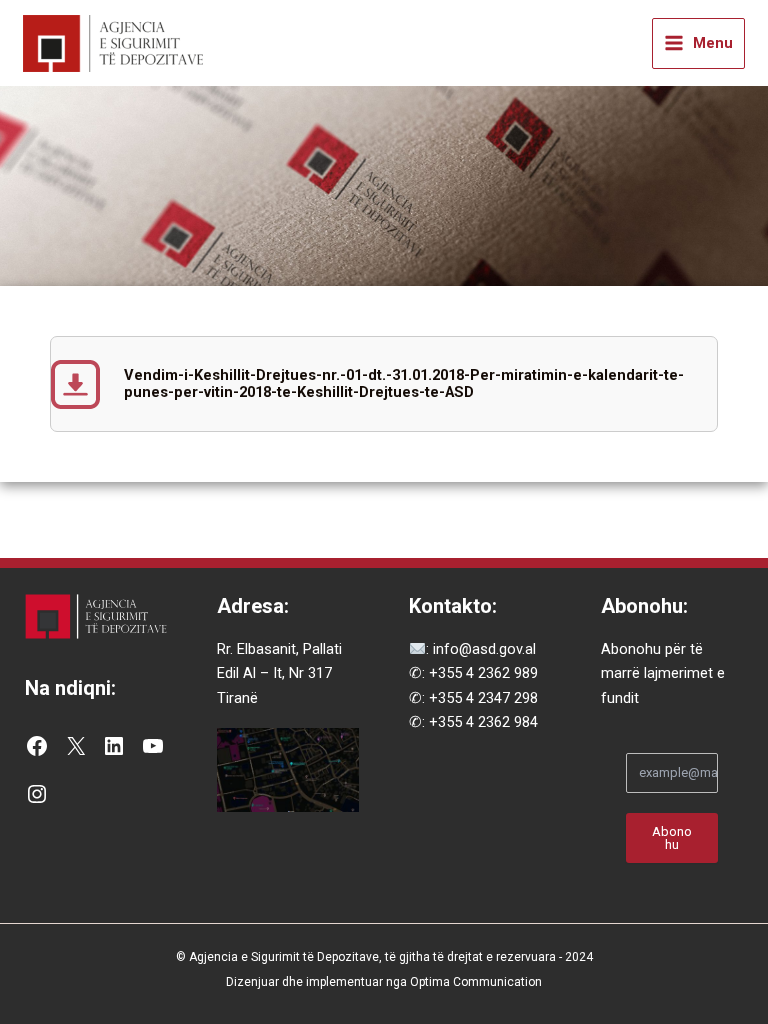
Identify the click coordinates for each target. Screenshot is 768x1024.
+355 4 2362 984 (483, 722)
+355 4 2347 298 (483, 698)
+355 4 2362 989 (483, 673)
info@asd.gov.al (482, 649)
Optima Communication (476, 982)
